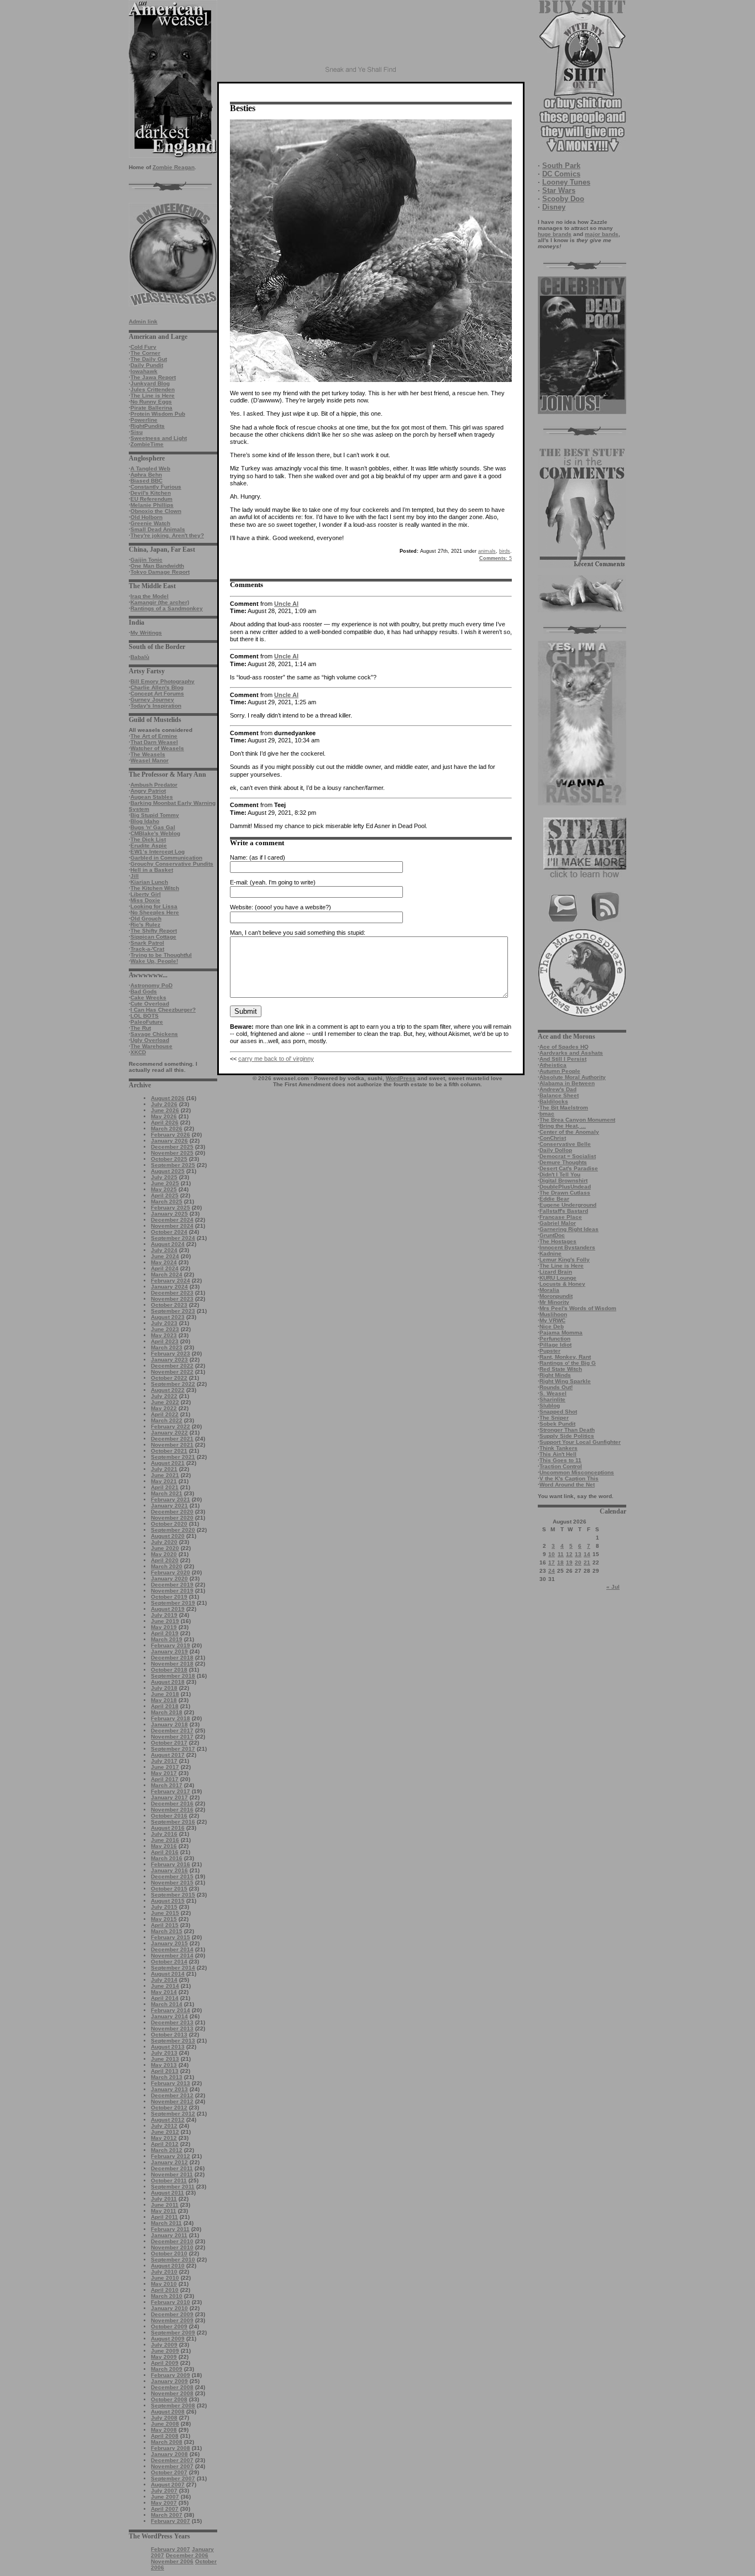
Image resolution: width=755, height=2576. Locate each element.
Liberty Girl (146, 894)
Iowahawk (144, 371)
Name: (239, 857)
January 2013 (169, 2089)
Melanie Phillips (152, 505)
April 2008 (165, 2436)
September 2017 (173, 1749)
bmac (547, 1114)
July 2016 (164, 1834)
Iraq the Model (150, 596)
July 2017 (164, 1761)
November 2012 (172, 2101)
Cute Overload (150, 1004)
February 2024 (171, 1281)
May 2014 (164, 1992)
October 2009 (169, 2326)
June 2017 (165, 1767)
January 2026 (169, 1141)
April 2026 (165, 1122)
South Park (561, 166)
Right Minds (555, 1375)
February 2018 (171, 1718)
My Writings (146, 633)
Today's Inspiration (156, 706)
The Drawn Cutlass (565, 1193)
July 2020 (164, 1542)
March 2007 (167, 2515)
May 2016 (164, 1846)
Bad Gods (144, 991)
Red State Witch (561, 1369)
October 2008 (169, 2399)
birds (505, 551)
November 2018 (172, 1664)
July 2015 (164, 1907)
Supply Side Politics (567, 1436)
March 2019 (167, 1639)
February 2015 (171, 1937)
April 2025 (165, 1195)
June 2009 (165, 2351)
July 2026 (164, 1104)
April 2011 (164, 2217)
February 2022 (171, 1426)
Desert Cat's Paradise (569, 1168)
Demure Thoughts (563, 1162)
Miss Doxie (145, 900)
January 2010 (169, 2308)
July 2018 (164, 1688)
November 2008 (172, 2393)
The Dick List (148, 839)
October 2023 (169, 1305)
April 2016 (165, 1852)
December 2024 (172, 1220)
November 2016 (172, 1810)
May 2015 (164, 1919)
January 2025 (169, 1214)
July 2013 (164, 2053)
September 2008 (173, 2405)
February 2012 (171, 2156)
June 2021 (165, 1475)
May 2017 (164, 1773)
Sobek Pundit (557, 1424)
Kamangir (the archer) (160, 602)
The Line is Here (153, 396)
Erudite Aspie (149, 845)
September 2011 (173, 2187)
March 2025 (167, 1201)
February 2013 (171, 2083)
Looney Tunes (566, 182)
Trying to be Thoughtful (161, 955)
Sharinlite (552, 1399)
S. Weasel (553, 1393)
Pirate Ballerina (151, 408)
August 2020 (168, 1536)
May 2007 (164, 2503)
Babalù (140, 657)
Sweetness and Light (159, 438)
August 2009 (168, 2339)
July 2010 (164, 2272)
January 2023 (169, 1360)
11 (561, 1554)
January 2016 (169, 1870)
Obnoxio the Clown (156, 511)
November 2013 (172, 2028)
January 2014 (169, 2016)
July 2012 (164, 2126)
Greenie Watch (150, 523)
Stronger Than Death (567, 1430)
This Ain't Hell (558, 1454)
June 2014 (165, 1986)
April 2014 (165, 1998)
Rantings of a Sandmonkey (167, 608)
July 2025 (164, 1177)
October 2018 (169, 1670)
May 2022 (164, 1408)
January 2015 (169, 1943)
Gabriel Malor (558, 1223)
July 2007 (164, 2491)
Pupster (550, 1351)
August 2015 (168, 1901)
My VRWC (552, 1320)
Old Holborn (146, 517)
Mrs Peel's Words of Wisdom (578, 1308)
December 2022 (172, 1366)
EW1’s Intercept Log (158, 852)
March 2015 (167, 1931)
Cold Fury (143, 347)
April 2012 (165, 2144)
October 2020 (169, 1524)
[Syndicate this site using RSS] (605, 920)
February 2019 (171, 1645)
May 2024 (164, 1262)
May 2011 (164, 2211)
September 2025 (173, 1165)
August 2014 (168, 1974)
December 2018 (172, 1658)
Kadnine (550, 1253)
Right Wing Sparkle (565, 1381)
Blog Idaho (145, 821)
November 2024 (172, 1226)
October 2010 (169, 2253)
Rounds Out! (556, 1387)
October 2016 (169, 1816)
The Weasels (148, 754)
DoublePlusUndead (565, 1187)
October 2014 (169, 1962)
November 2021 (172, 1445)
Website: (242, 907)
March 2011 (166, 2223)
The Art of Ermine (154, 736)
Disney (554, 207)
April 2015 (165, 1925)
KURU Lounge (558, 1278)
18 (560, 1562)
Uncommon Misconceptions (577, 1472)
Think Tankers (559, 1448)
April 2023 (165, 1341)
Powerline (144, 420)
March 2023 (167, 1347)
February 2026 (171, 1135)
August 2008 (168, 2412)
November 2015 (172, 1883)
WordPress (401, 1078)
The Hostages (558, 1241)
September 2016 (173, 1822)
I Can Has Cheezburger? (163, 1010)
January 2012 (169, 2162)
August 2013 (168, 2047)
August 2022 (168, 1390)
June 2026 (165, 1110)
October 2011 (169, 2180)
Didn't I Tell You (560, 1174)
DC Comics (561, 174)
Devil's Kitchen (151, 493)
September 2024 (173, 1238)
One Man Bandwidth (157, 566)
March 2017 (167, 1785)
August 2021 (168, 1463)
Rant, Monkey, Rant (565, 1357)
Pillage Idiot (555, 1345)
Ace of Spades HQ (564, 1047)
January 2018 (169, 1724)
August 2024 (168, 1244)
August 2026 (168, 1098)
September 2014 (173, 1968)
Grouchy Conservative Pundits (172, 864)
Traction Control (561, 1466)
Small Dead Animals (158, 529)
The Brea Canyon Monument (577, 1120)
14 (587, 1554)
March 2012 (167, 2150)
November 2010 (172, 2247)
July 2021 (164, 1469)
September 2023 (173, 1311)
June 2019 (165, 1621)
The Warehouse (151, 1046)
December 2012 (172, 2095)
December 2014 (172, 1949)
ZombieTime (147, 444)
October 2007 (169, 2472)
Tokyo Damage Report (160, 572)
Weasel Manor (150, 760)
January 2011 (169, 2235)
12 (569, 1554)
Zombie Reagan (174, 167)
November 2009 (172, 2320)
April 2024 (165, 1268)
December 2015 (172, 1876)
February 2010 (171, 2302)
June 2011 (165, 2205)
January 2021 (169, 1506)
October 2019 (169, 1597)
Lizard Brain (556, 1272)
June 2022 (165, 1402)
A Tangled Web (150, 468)
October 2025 (169, 1159)
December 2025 (172, 1147)
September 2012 (173, 2114)
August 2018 (168, 1682)
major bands (602, 234)
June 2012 (165, 2132)
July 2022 (164, 1396)
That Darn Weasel (154, 742)
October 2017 (169, 1743)
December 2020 (172, 1512)
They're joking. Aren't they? (167, 535)
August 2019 (168, 1609)
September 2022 (173, 1384)
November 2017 (172, 1737)
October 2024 (169, 1232)
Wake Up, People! (154, 961)
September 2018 (173, 1676)
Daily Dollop (556, 1150)
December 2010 (172, 2241)
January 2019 (169, 1651)
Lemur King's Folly (565, 1260)
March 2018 (167, 1712)
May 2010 (164, 2284)
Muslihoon (553, 1314)
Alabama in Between (567, 1083)
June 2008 (165, 2424)
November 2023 (172, 1299)
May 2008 (164, 2430)
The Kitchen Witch (155, 888)
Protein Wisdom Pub (158, 414)
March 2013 (167, 2077)
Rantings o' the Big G (568, 1363)
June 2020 (165, 1548)
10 (552, 1554)
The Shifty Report (154, 931)
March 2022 (167, 1420)
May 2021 (164, 1481)
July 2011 (164, 2199)
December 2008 (172, 2387)
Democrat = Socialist (568, 1156)
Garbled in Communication (166, 858)
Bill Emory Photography (162, 681)
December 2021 (172, 1439)
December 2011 (172, 2168)
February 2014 (171, 2010)
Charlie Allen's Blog (157, 687)
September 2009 (173, 2332)
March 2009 (167, 2369)
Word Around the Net (567, 1485)
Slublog (550, 1405)
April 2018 (165, 1706)
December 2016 (172, 1803)
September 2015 (173, 1895)
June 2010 (165, 2278)
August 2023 (168, 1317)
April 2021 (165, 1487)
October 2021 (169, 1451)
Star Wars (559, 190)
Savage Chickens (154, 1034)
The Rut (141, 1028)
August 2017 (168, 1755)
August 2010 (168, 2266)
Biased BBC (146, 481)
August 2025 (168, 1171)
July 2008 (164, 2418)
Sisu (137, 432)
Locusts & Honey (562, 1284)
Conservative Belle (565, 1144)
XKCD (138, 1052)
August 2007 (168, 2485)
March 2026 (167, 1129)
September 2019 (173, 1603)
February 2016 (171, 1864)
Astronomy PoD (151, 985)
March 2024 (167, 1274)
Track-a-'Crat (147, 949)
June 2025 (165, 1183)
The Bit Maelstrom (564, 1108)
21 (587, 1562)
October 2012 (169, 2108)
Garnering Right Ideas (569, 1229)
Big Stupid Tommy (155, 815)
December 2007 (172, 2460)
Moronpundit (556, 1296)
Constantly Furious (156, 487)
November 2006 (172, 2561)
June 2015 (165, 1913)
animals (487, 551)
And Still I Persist (563, 1059)
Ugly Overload (150, 1040)
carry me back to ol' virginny (276, 1059)
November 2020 (172, 1518)
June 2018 (165, 1694)
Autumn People (560, 1071)
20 (578, 1562)
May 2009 (164, 2357)
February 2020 (171, 1572)
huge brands (555, 234)
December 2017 (172, 1731)
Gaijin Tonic (146, 560)
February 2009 (171, 2375)
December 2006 (187, 2555)
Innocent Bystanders (567, 1247)
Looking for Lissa (154, 906)
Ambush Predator (154, 785)
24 (552, 1571)
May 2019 (164, 1627)
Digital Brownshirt (563, 1180)
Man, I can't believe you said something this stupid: (298, 933)
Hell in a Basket (152, 870)
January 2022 (169, 1433)
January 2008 (169, 2454)
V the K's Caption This (569, 1478)
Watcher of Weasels (157, 748)
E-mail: (239, 882)
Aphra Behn (146, 475)
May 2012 (164, 2138)
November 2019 (172, 1591)
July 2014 (164, 1980)
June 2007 (165, 2497)
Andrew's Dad (558, 1089)
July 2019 (164, 1615)
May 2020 (164, 1554)
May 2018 (164, 1700)
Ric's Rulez (145, 925)
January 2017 (169, 1797)
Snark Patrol (147, 943)
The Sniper (554, 1418)
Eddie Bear (554, 1199)
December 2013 (172, 2022)
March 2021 (167, 1493)
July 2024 (164, 1250)
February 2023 (171, 1354)
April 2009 (165, 2363)
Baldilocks (554, 1101)
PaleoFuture (147, 1022)
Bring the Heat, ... (563, 1126)
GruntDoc (552, 1235)
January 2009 (169, 2381)
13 (578, 1554)
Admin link (143, 321)
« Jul (613, 1587)
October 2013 (169, 2035)
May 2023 (164, 1335)
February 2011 (170, 2229)
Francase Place (561, 1217)
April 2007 (165, 2509)
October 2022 (169, 1378)
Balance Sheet (559, 1095)
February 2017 (171, 1791)
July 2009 (164, 2345)
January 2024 (169, 1287)
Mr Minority (554, 1302)
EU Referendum (151, 499)
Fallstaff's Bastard (564, 1211)
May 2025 (164, 1189)
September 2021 (173, 1457)
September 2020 (173, 1530)
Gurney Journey (152, 700)
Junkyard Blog (150, 383)
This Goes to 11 (560, 1460)
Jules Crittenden (153, 389)
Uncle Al (286, 604)
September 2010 (173, 2260)
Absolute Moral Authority (573, 1077)
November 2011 (172, 2174)
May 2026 (164, 1116)
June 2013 (165, 2059)
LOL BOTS (145, 1016)
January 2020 (169, 1578)
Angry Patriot (148, 791)
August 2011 (167, 2193)
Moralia (549, 1290)
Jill (135, 876)
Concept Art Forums (157, 693)
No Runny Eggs (151, 402)
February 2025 (171, 1208)
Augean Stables (152, 797)
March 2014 (167, 2004)
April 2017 (165, 1779)
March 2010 (167, 2296)
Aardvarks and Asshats (571, 1053)
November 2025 (172, 1153)
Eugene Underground (568, 1205)
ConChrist (553, 1138)
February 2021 (171, 1499)
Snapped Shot (558, 1412)
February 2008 (171, 2448)
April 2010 (165, 2290)
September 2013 (173, 2041)
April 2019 (165, 1633)
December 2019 (172, 1585)
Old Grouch (146, 918)
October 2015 (169, 1889)
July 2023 (164, 1323)
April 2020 (165, 1560)
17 (552, 1562)
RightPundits (148, 426)
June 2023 (165, 1329)
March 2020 (167, 1566)
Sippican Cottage (153, 937)
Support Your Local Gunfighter (580, 1442)
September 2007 (173, 2478)
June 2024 (165, 1256)
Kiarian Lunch (149, 882)
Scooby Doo (563, 199)
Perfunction (555, 1339)
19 (569, 1562)
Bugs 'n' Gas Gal (153, 827)
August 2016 (168, 1828)
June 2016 (165, 1840)
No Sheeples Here (155, 912)
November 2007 (172, 2466)
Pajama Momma (561, 1332)
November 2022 (172, 1372)
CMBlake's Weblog (155, 833)
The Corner (145, 353)
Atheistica (553, 1065)
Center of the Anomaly (569, 1132)
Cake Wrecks (148, 998)
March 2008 (167, 2442)
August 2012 (168, 2120)
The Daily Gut (149, 359)
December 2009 (172, 2314)
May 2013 (164, 2065)
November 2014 (172, 1955)
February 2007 (171, 2521)
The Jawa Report (153, 377)
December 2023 (172, 1293)
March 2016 (167, 1858)
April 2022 (165, 1414)
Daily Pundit (147, 365)
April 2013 (165, 2071)
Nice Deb (552, 1326)
